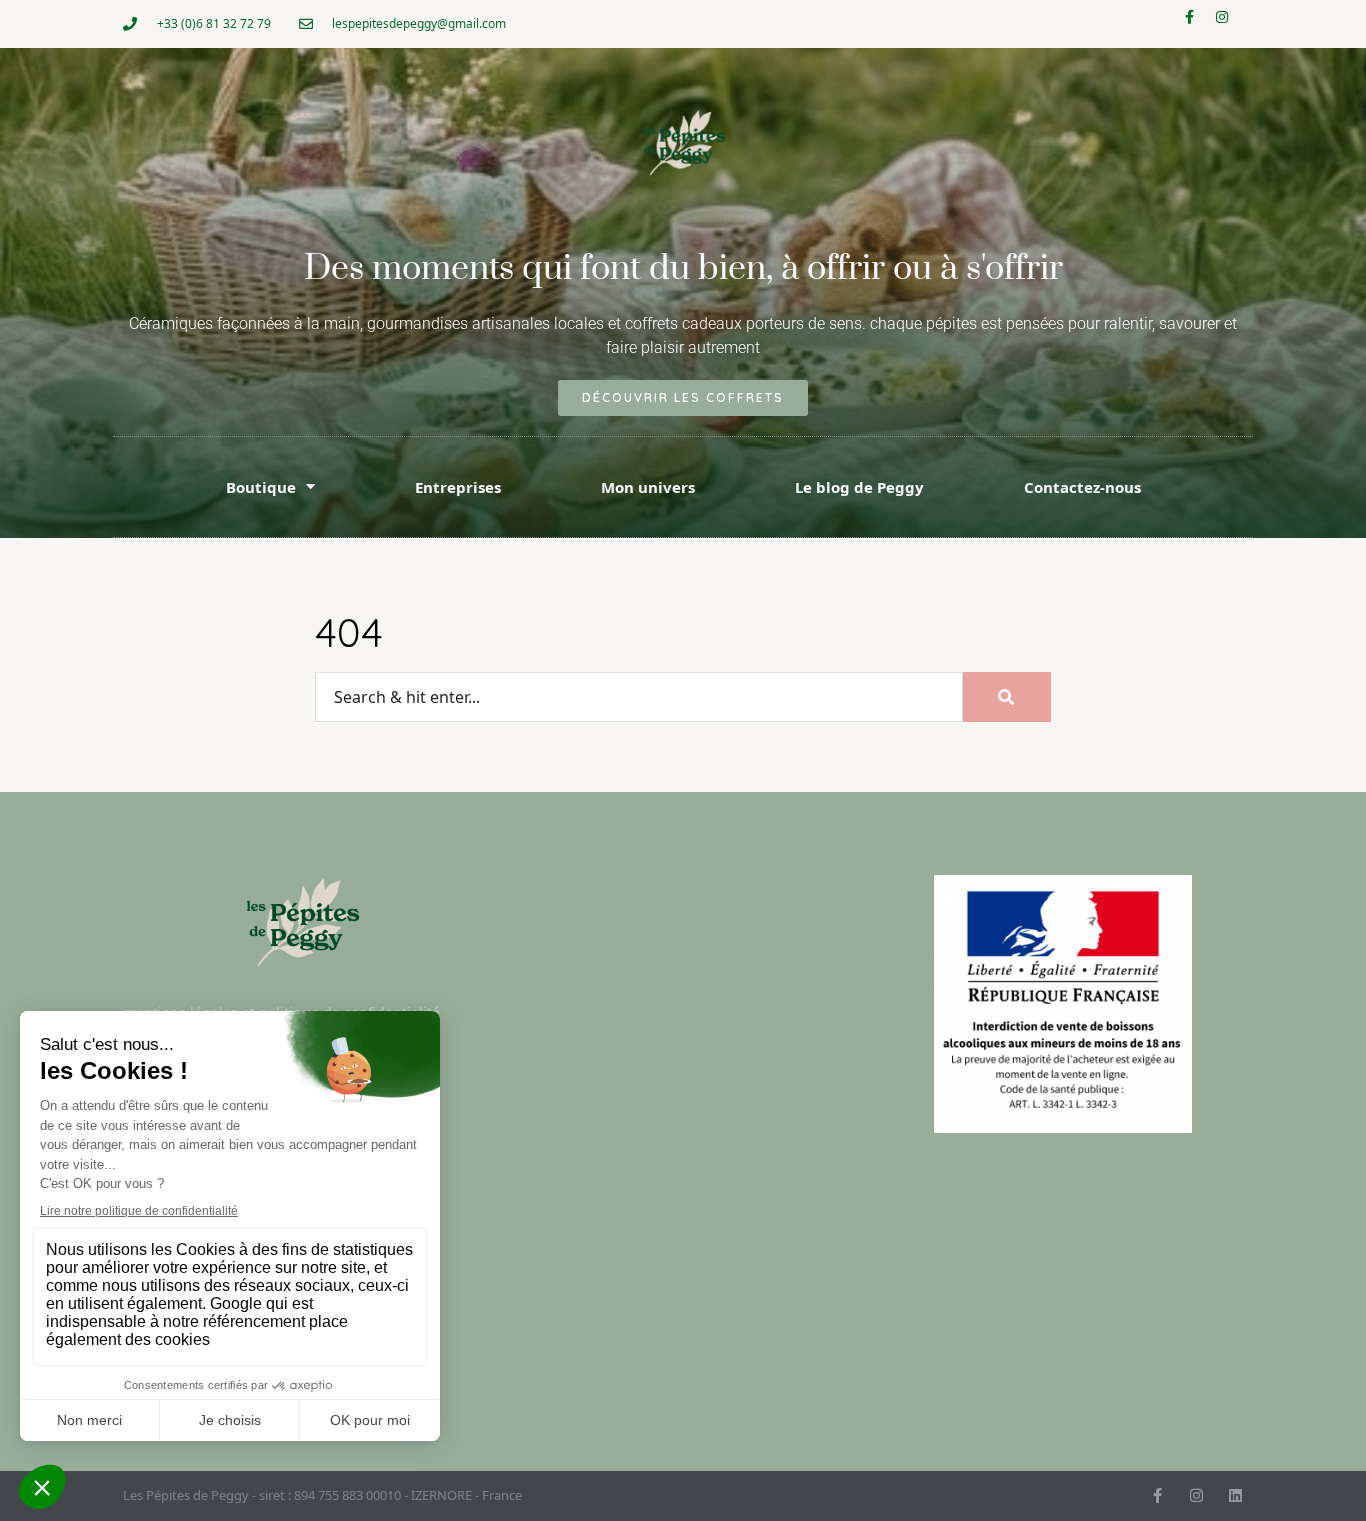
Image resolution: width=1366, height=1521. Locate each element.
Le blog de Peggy (859, 487)
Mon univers (648, 487)
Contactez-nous (1082, 487)
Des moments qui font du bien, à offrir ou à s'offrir (683, 269)
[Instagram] (1229, 24)
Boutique (261, 487)
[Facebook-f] (1196, 24)
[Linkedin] (1235, 1495)
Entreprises (458, 487)
